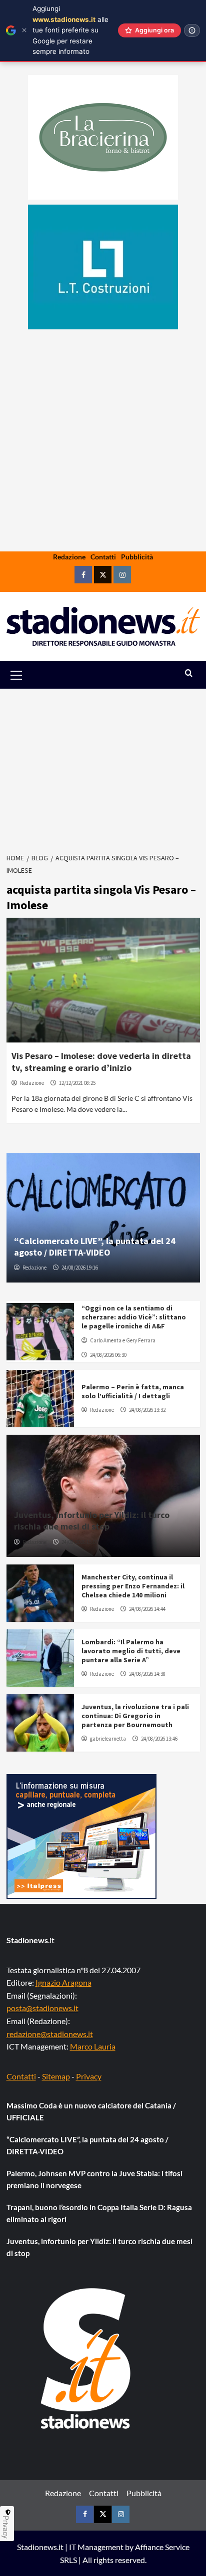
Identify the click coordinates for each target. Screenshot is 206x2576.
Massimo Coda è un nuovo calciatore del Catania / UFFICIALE (91, 2111)
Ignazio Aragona (63, 1982)
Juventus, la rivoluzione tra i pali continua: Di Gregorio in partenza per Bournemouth (135, 1716)
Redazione (69, 557)
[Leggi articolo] (103, 980)
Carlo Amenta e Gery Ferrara (123, 1340)
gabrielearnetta (108, 1739)
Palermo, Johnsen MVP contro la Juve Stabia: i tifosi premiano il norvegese (94, 2179)
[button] (28, 675)
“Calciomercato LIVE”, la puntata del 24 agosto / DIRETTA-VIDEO (95, 1247)
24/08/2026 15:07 (80, 1542)
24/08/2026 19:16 (80, 1268)
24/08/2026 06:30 (108, 1355)
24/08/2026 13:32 (147, 1410)
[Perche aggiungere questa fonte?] (192, 30)
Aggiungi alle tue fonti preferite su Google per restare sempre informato (70, 30)
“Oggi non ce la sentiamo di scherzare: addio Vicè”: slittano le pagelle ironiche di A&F (134, 1317)
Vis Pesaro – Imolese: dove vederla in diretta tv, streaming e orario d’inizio (101, 1061)
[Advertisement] (103, 472)
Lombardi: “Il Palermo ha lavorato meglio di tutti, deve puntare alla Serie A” (131, 1651)
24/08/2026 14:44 (147, 1609)
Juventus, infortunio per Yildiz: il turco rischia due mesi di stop (92, 1521)
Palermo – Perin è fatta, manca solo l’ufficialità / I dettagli (133, 1391)
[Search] (189, 673)
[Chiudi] (24, 30)
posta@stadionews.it (42, 2008)
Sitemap (56, 2076)
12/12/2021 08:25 (77, 1083)
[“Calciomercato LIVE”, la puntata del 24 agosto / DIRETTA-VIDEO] (103, 1218)
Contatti (103, 557)
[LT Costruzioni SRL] (103, 267)
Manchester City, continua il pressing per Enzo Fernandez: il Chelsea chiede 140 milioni (133, 1586)
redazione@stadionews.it (50, 2034)
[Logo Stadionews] (86, 2358)
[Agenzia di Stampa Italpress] (81, 1835)
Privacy (89, 2076)
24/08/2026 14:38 (147, 1674)
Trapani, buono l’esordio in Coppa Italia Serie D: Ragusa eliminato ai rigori (99, 2213)
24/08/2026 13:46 (159, 1739)
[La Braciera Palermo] (103, 137)
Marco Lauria (93, 2046)
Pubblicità (137, 557)
